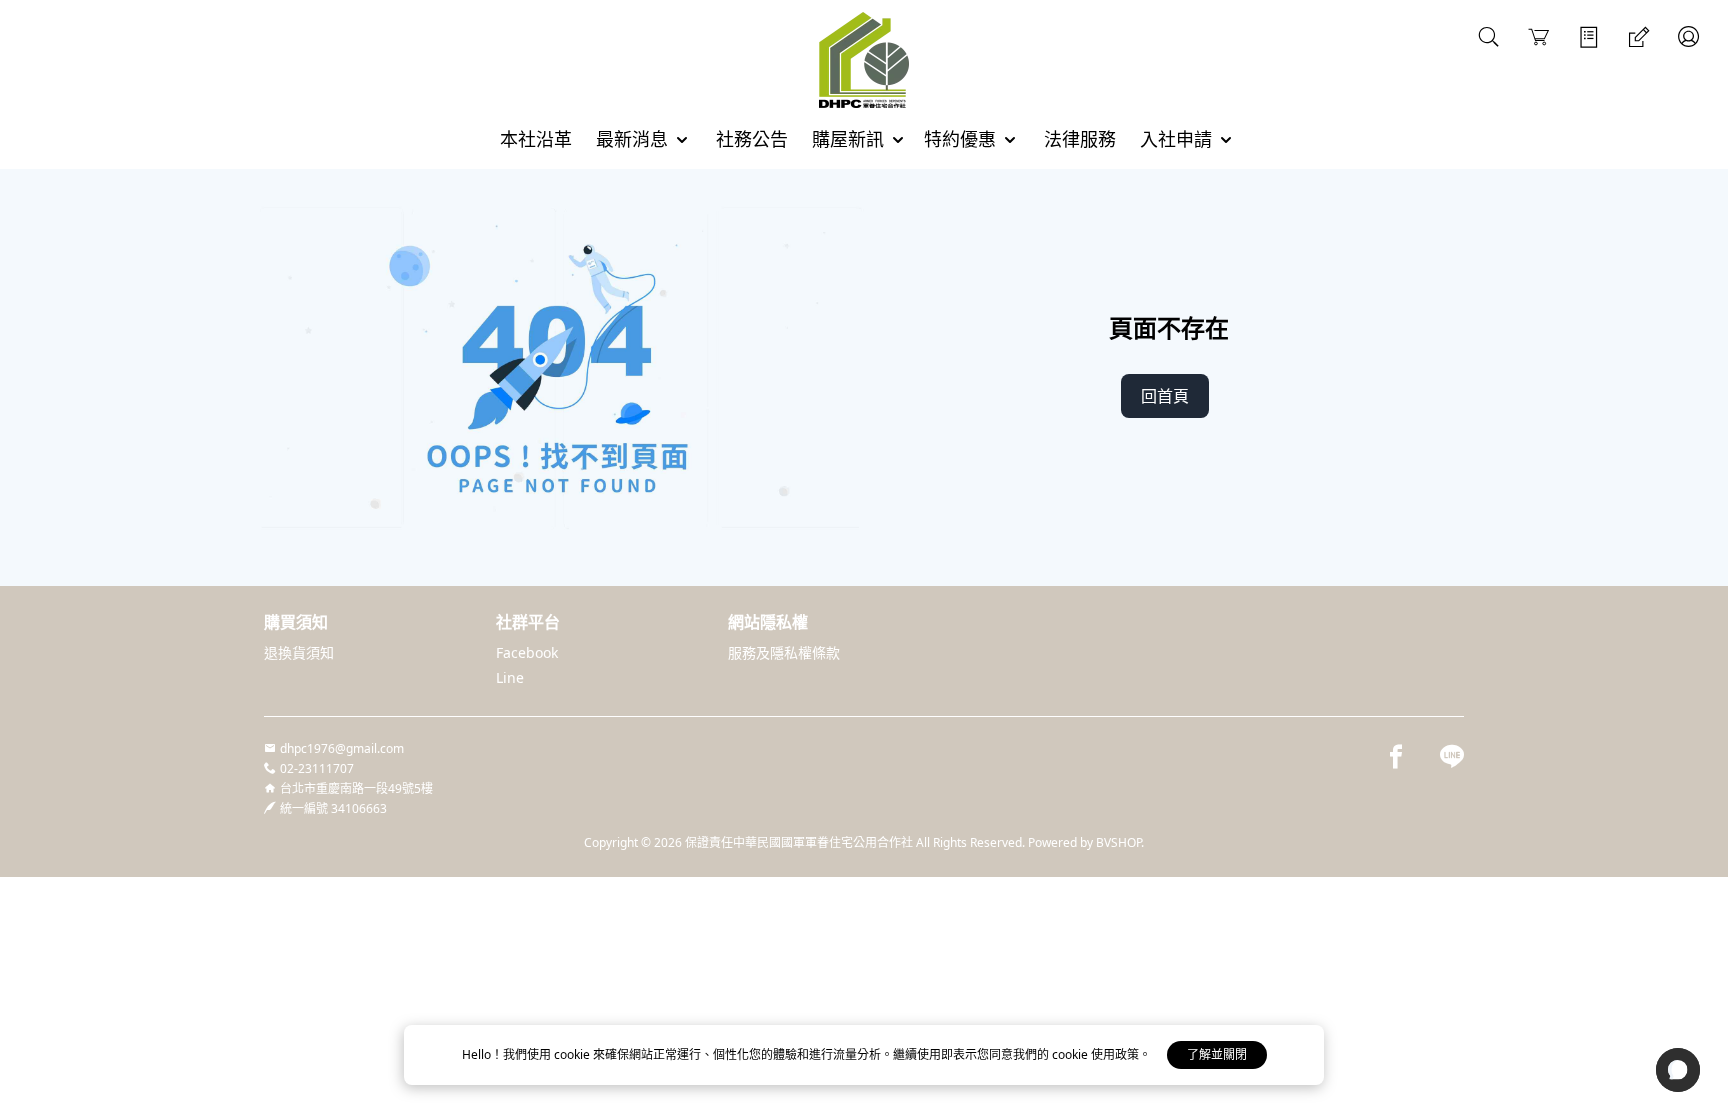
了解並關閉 (1217, 1054)
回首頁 (1165, 396)
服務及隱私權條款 (784, 652)
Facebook (527, 652)
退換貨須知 (299, 652)
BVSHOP (1118, 842)
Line (510, 677)
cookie (573, 1054)
